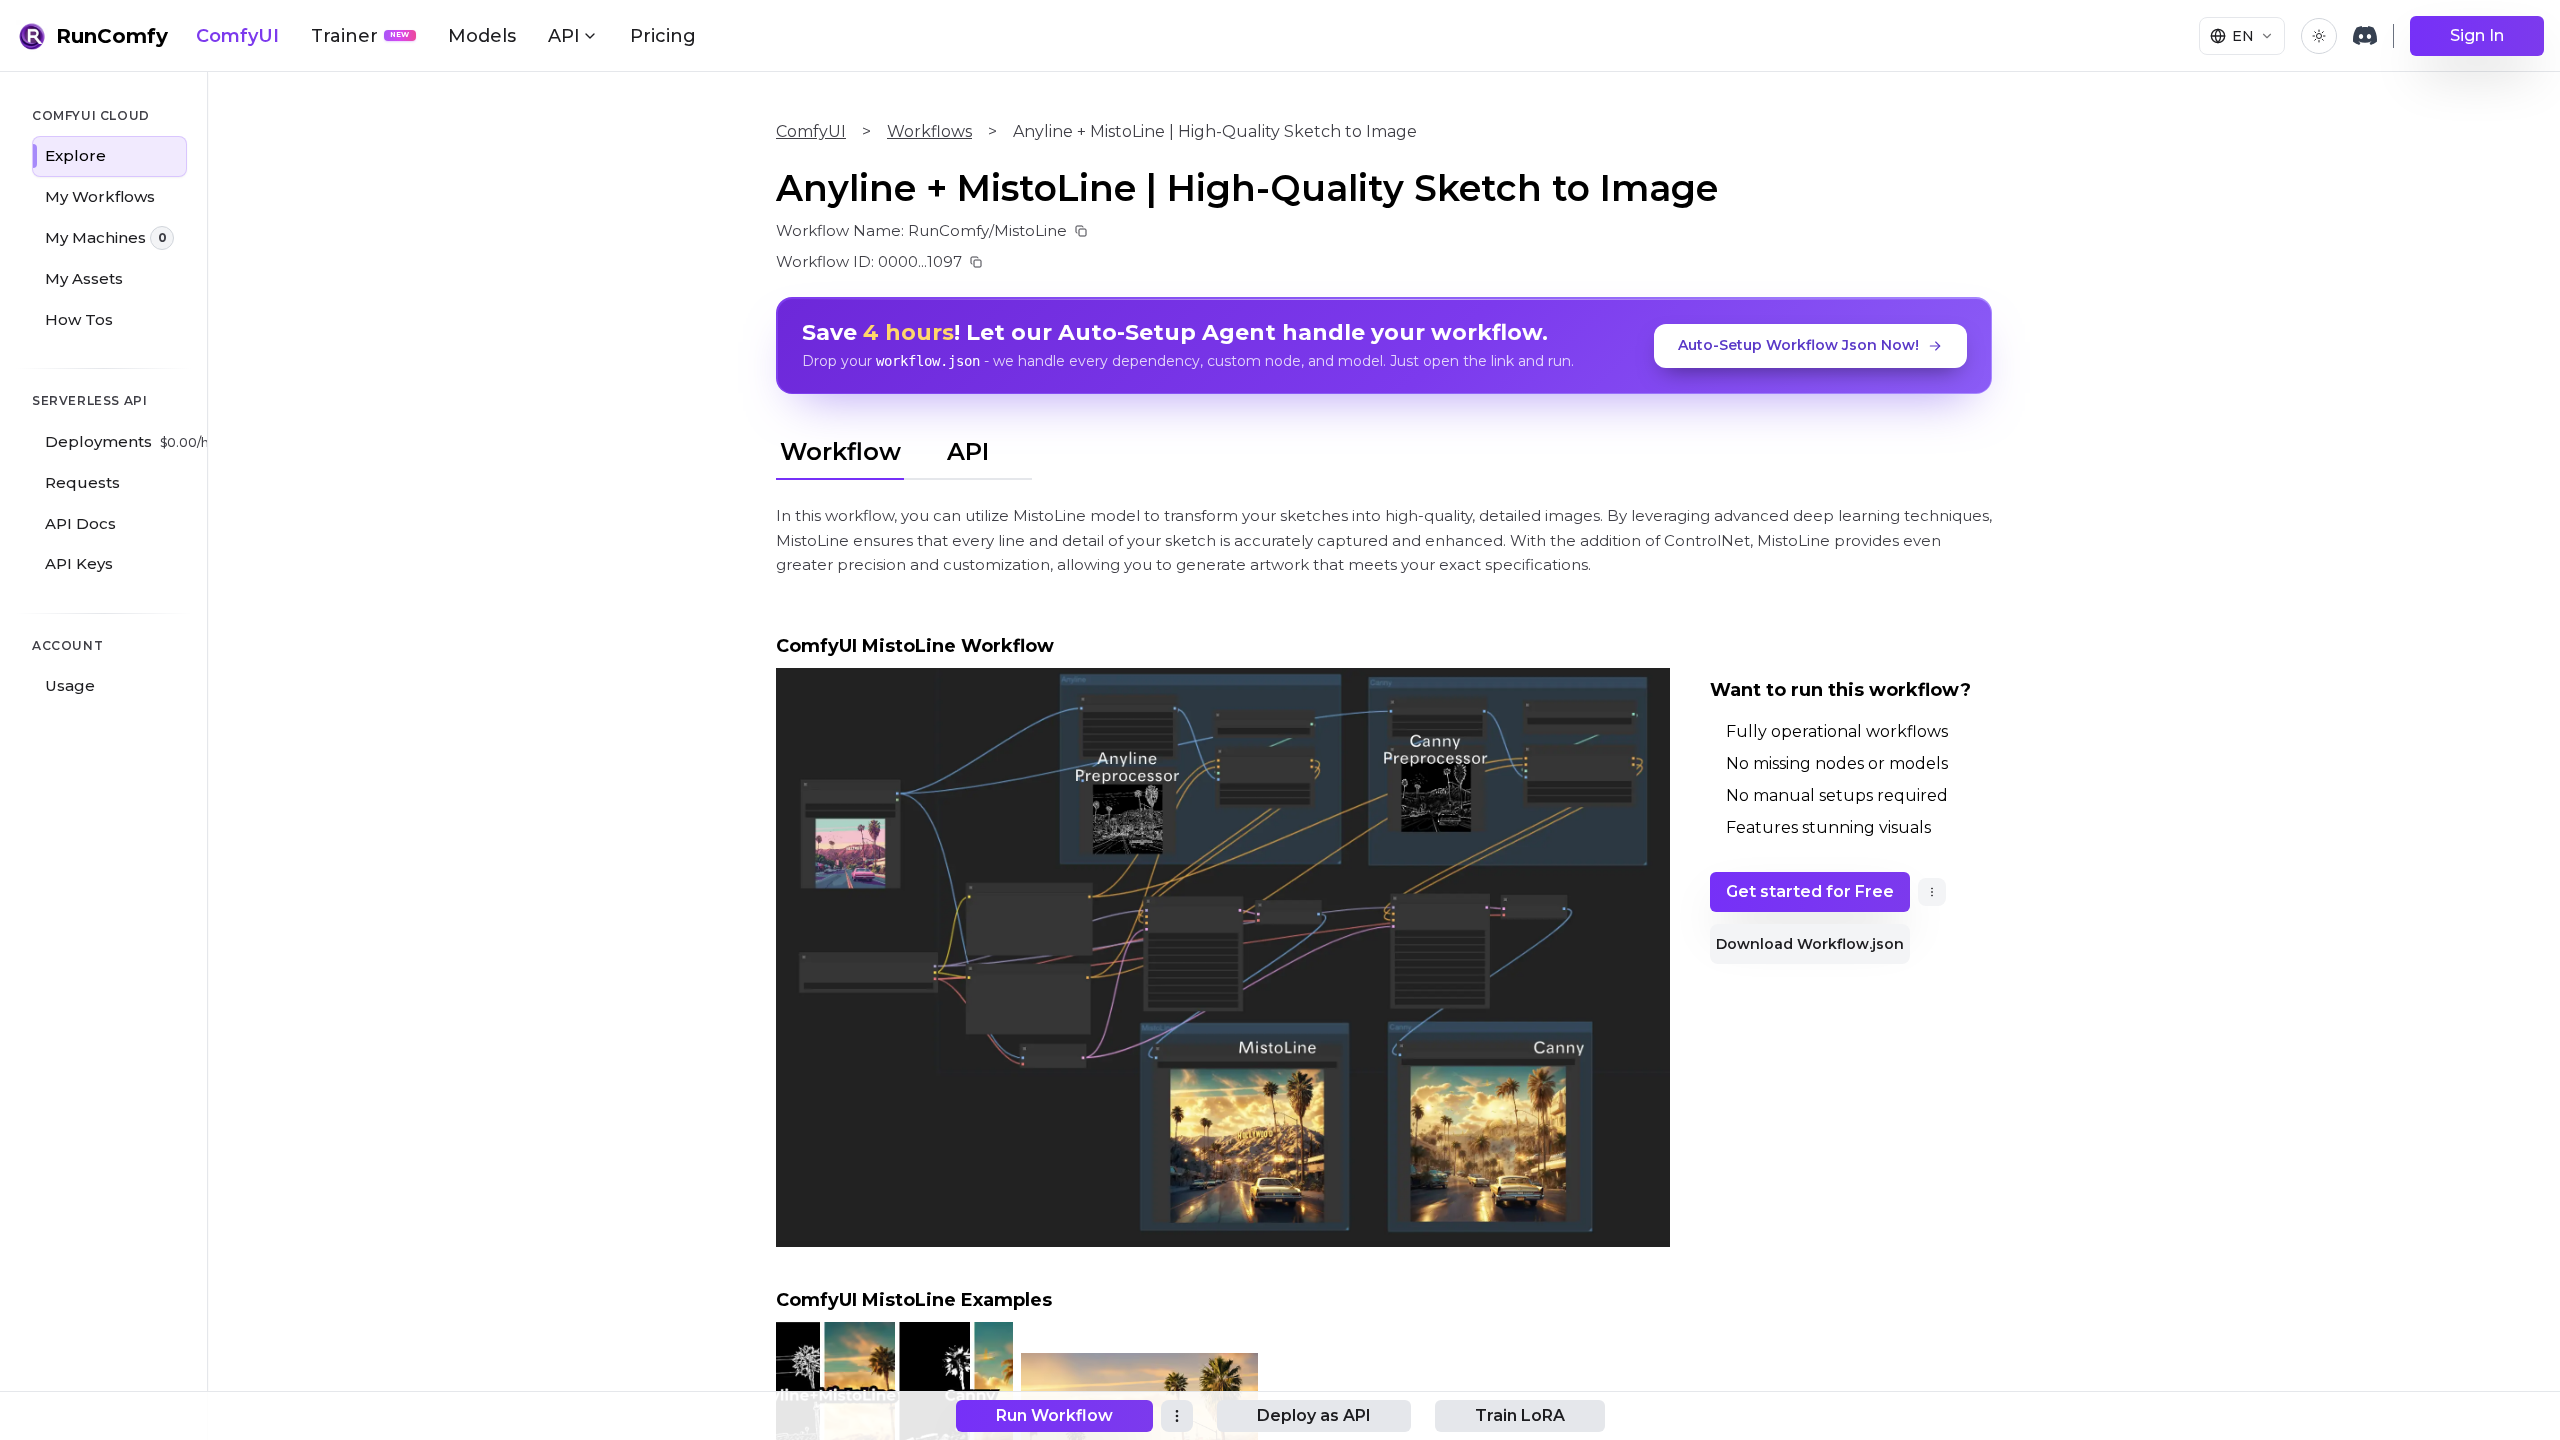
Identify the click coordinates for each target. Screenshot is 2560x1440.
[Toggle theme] (2319, 36)
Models (482, 36)
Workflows (929, 131)
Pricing (663, 36)
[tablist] (904, 449)
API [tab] (968, 451)
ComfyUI (237, 36)
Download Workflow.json (1810, 944)
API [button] (564, 36)
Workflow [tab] (840, 451)
